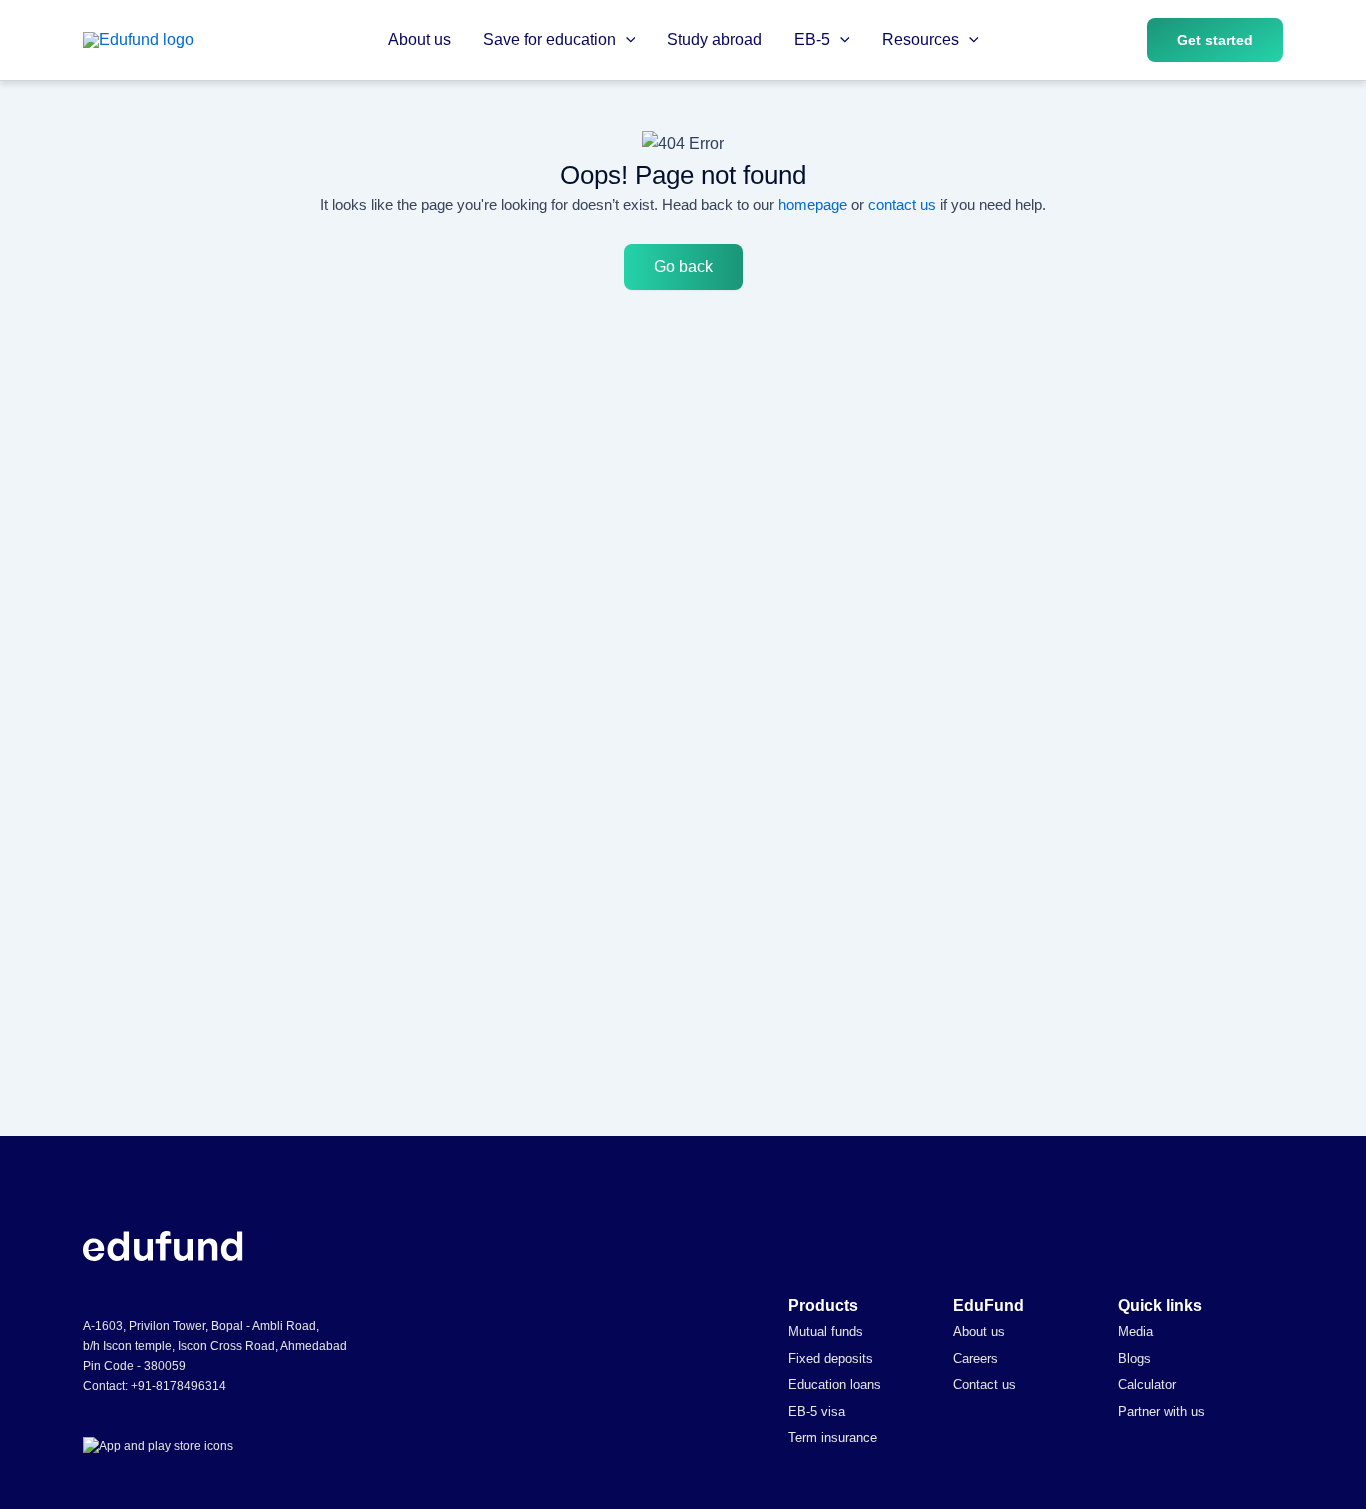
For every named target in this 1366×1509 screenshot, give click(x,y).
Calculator (1147, 1384)
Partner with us (1161, 1411)
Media (1135, 1331)
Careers (975, 1358)
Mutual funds (825, 1331)
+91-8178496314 (178, 1386)
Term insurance (832, 1437)
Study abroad (714, 39)
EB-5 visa (816, 1411)
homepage (812, 204)
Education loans (834, 1384)
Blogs (1134, 1358)
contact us (902, 204)
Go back (683, 266)
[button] (626, 40)
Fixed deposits (830, 1358)
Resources (920, 39)
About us (419, 39)
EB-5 (812, 39)
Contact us (984, 1384)
